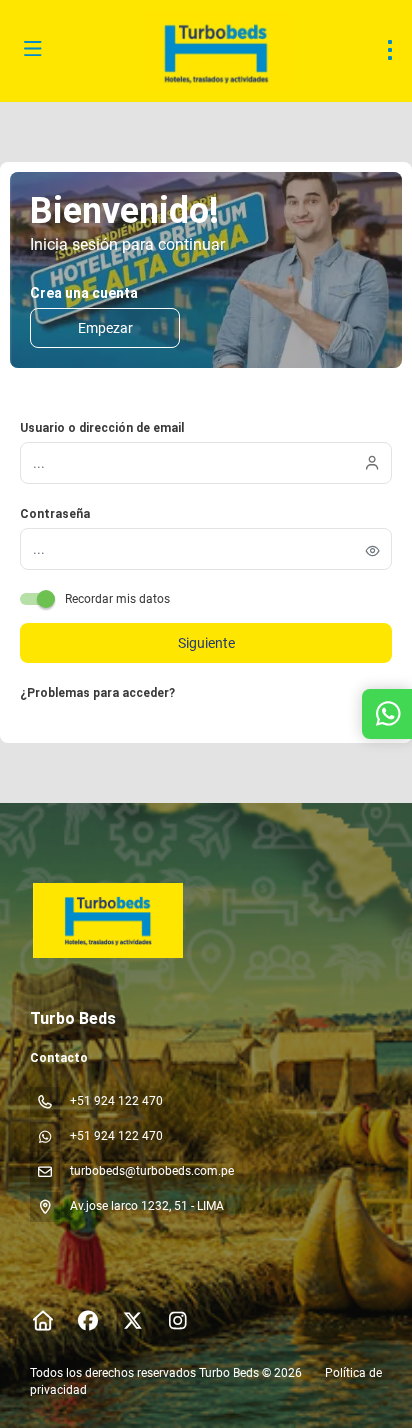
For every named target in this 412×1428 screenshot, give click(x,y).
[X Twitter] (132, 1321)
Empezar (105, 328)
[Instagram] (177, 1321)
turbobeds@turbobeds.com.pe (152, 1171)
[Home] (42, 1321)
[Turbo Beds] (106, 920)
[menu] (390, 50)
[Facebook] (87, 1321)
